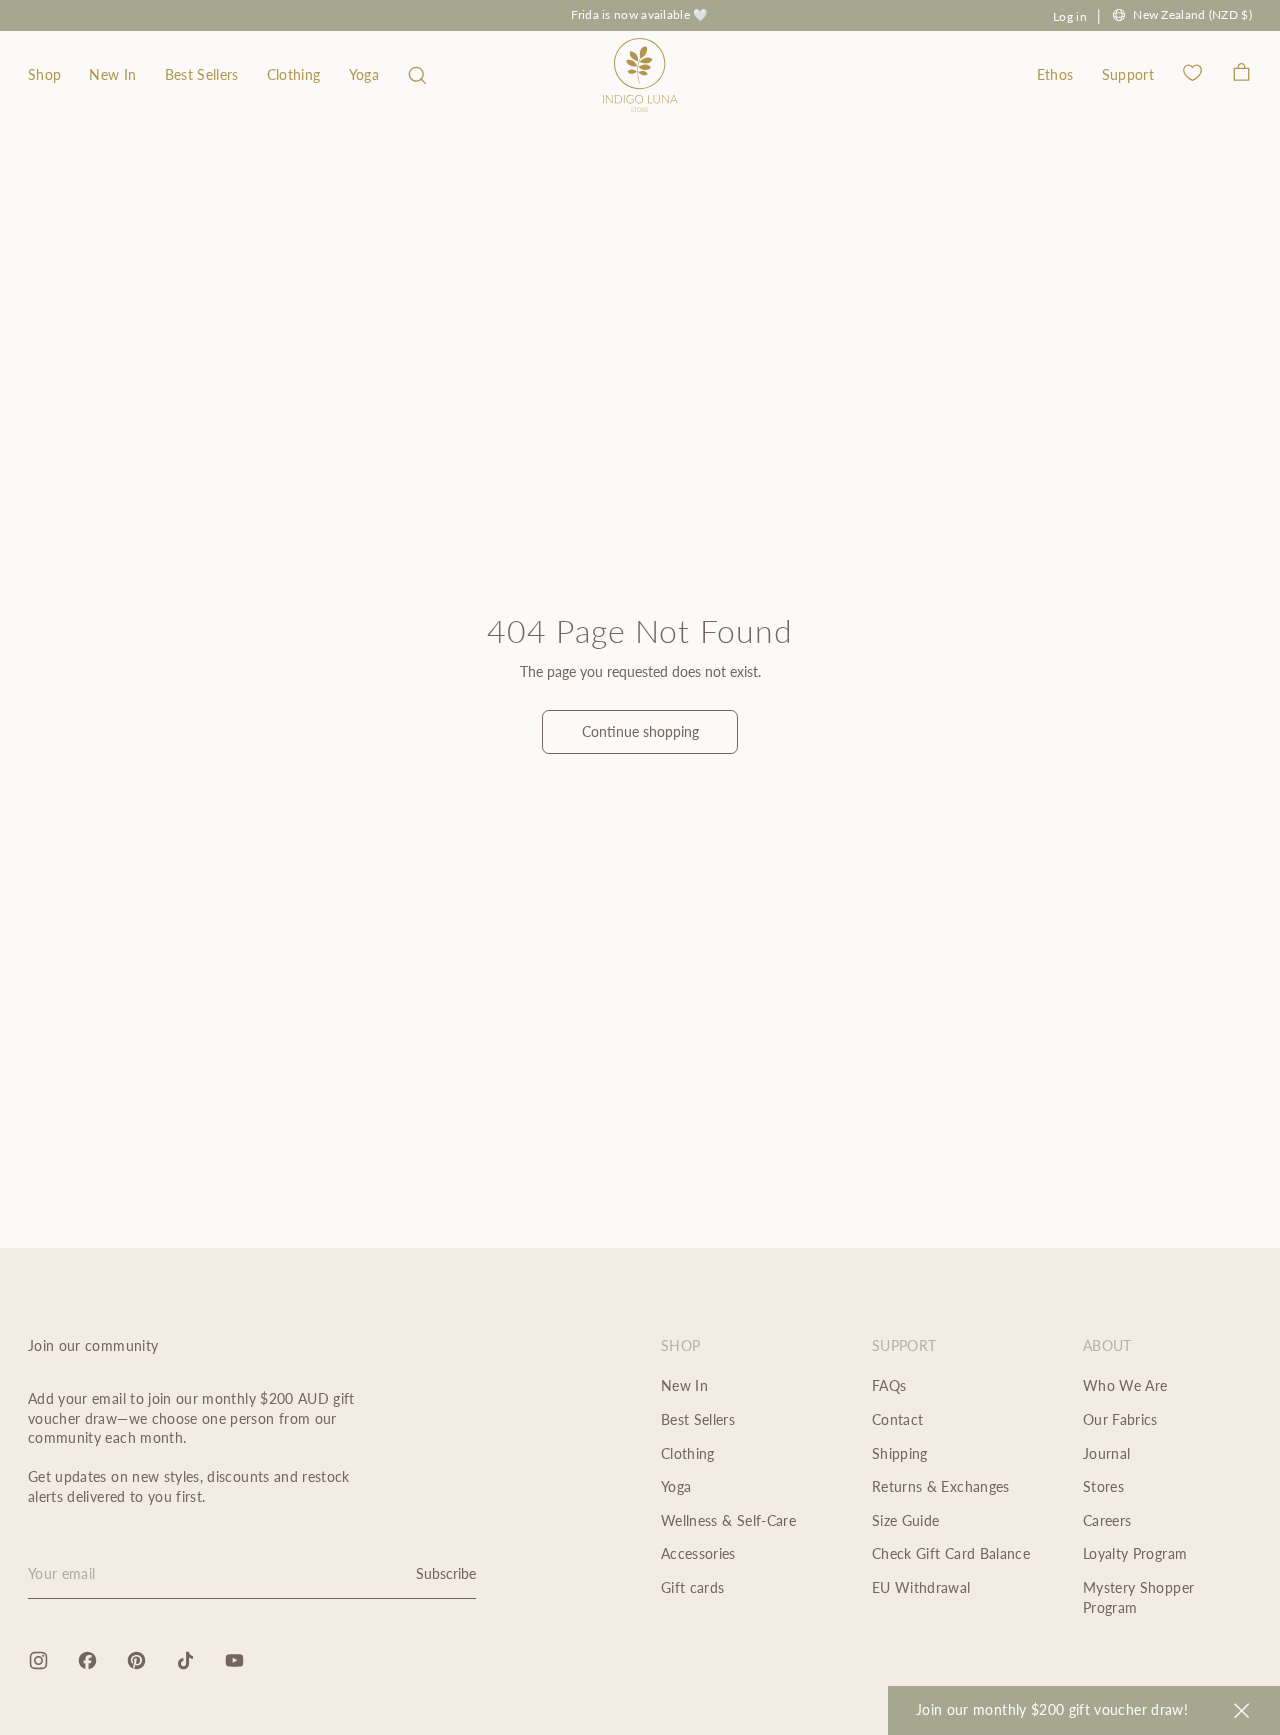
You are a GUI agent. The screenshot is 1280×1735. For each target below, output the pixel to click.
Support (1128, 74)
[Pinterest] (136, 1660)
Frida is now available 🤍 (639, 14)
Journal (1106, 1453)
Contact (897, 1419)
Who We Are (1125, 1385)
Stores (1103, 1486)
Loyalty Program (1135, 1553)
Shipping (900, 1453)
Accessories (698, 1553)
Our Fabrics (1120, 1419)
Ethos (1055, 74)
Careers (1107, 1520)
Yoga (364, 74)
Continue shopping (640, 731)
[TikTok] (185, 1660)
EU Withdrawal (921, 1587)
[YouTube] (234, 1660)
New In (112, 74)
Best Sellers (202, 74)
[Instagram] (38, 1660)
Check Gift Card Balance (951, 1553)
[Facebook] (87, 1660)
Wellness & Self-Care (728, 1520)
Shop (44, 74)
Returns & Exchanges (941, 1486)
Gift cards (693, 1587)
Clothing (294, 74)
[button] (417, 75)
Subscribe (446, 1573)
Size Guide (906, 1520)
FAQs (889, 1385)
